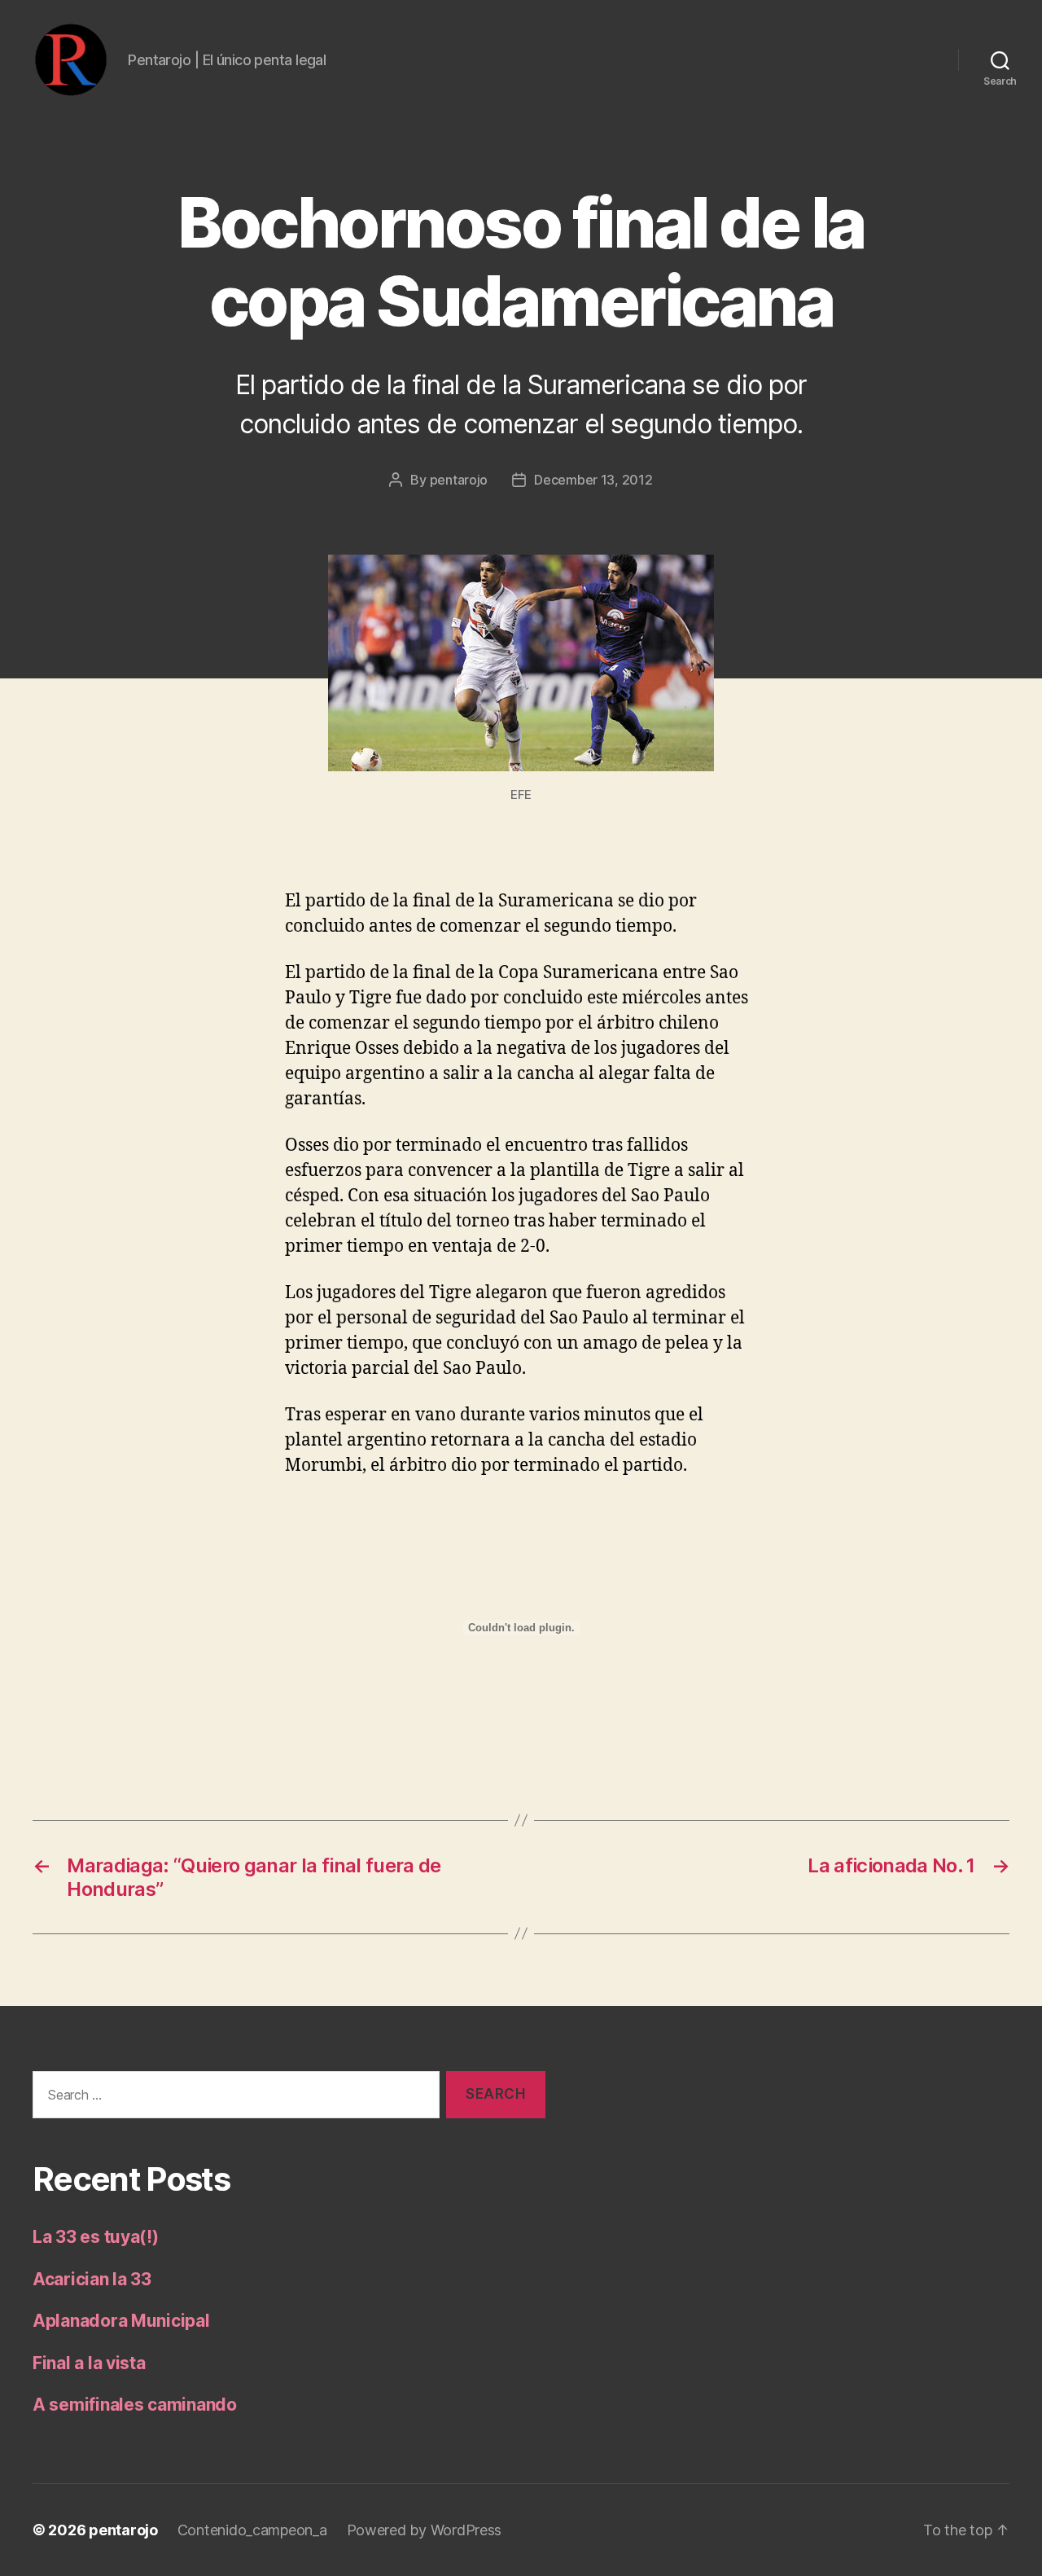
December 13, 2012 (593, 480)
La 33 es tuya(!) (96, 2237)
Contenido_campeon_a (252, 2530)
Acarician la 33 (92, 2279)
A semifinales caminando (135, 2405)
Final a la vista (89, 2363)
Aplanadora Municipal (121, 2321)
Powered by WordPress (425, 2530)
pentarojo (459, 480)
